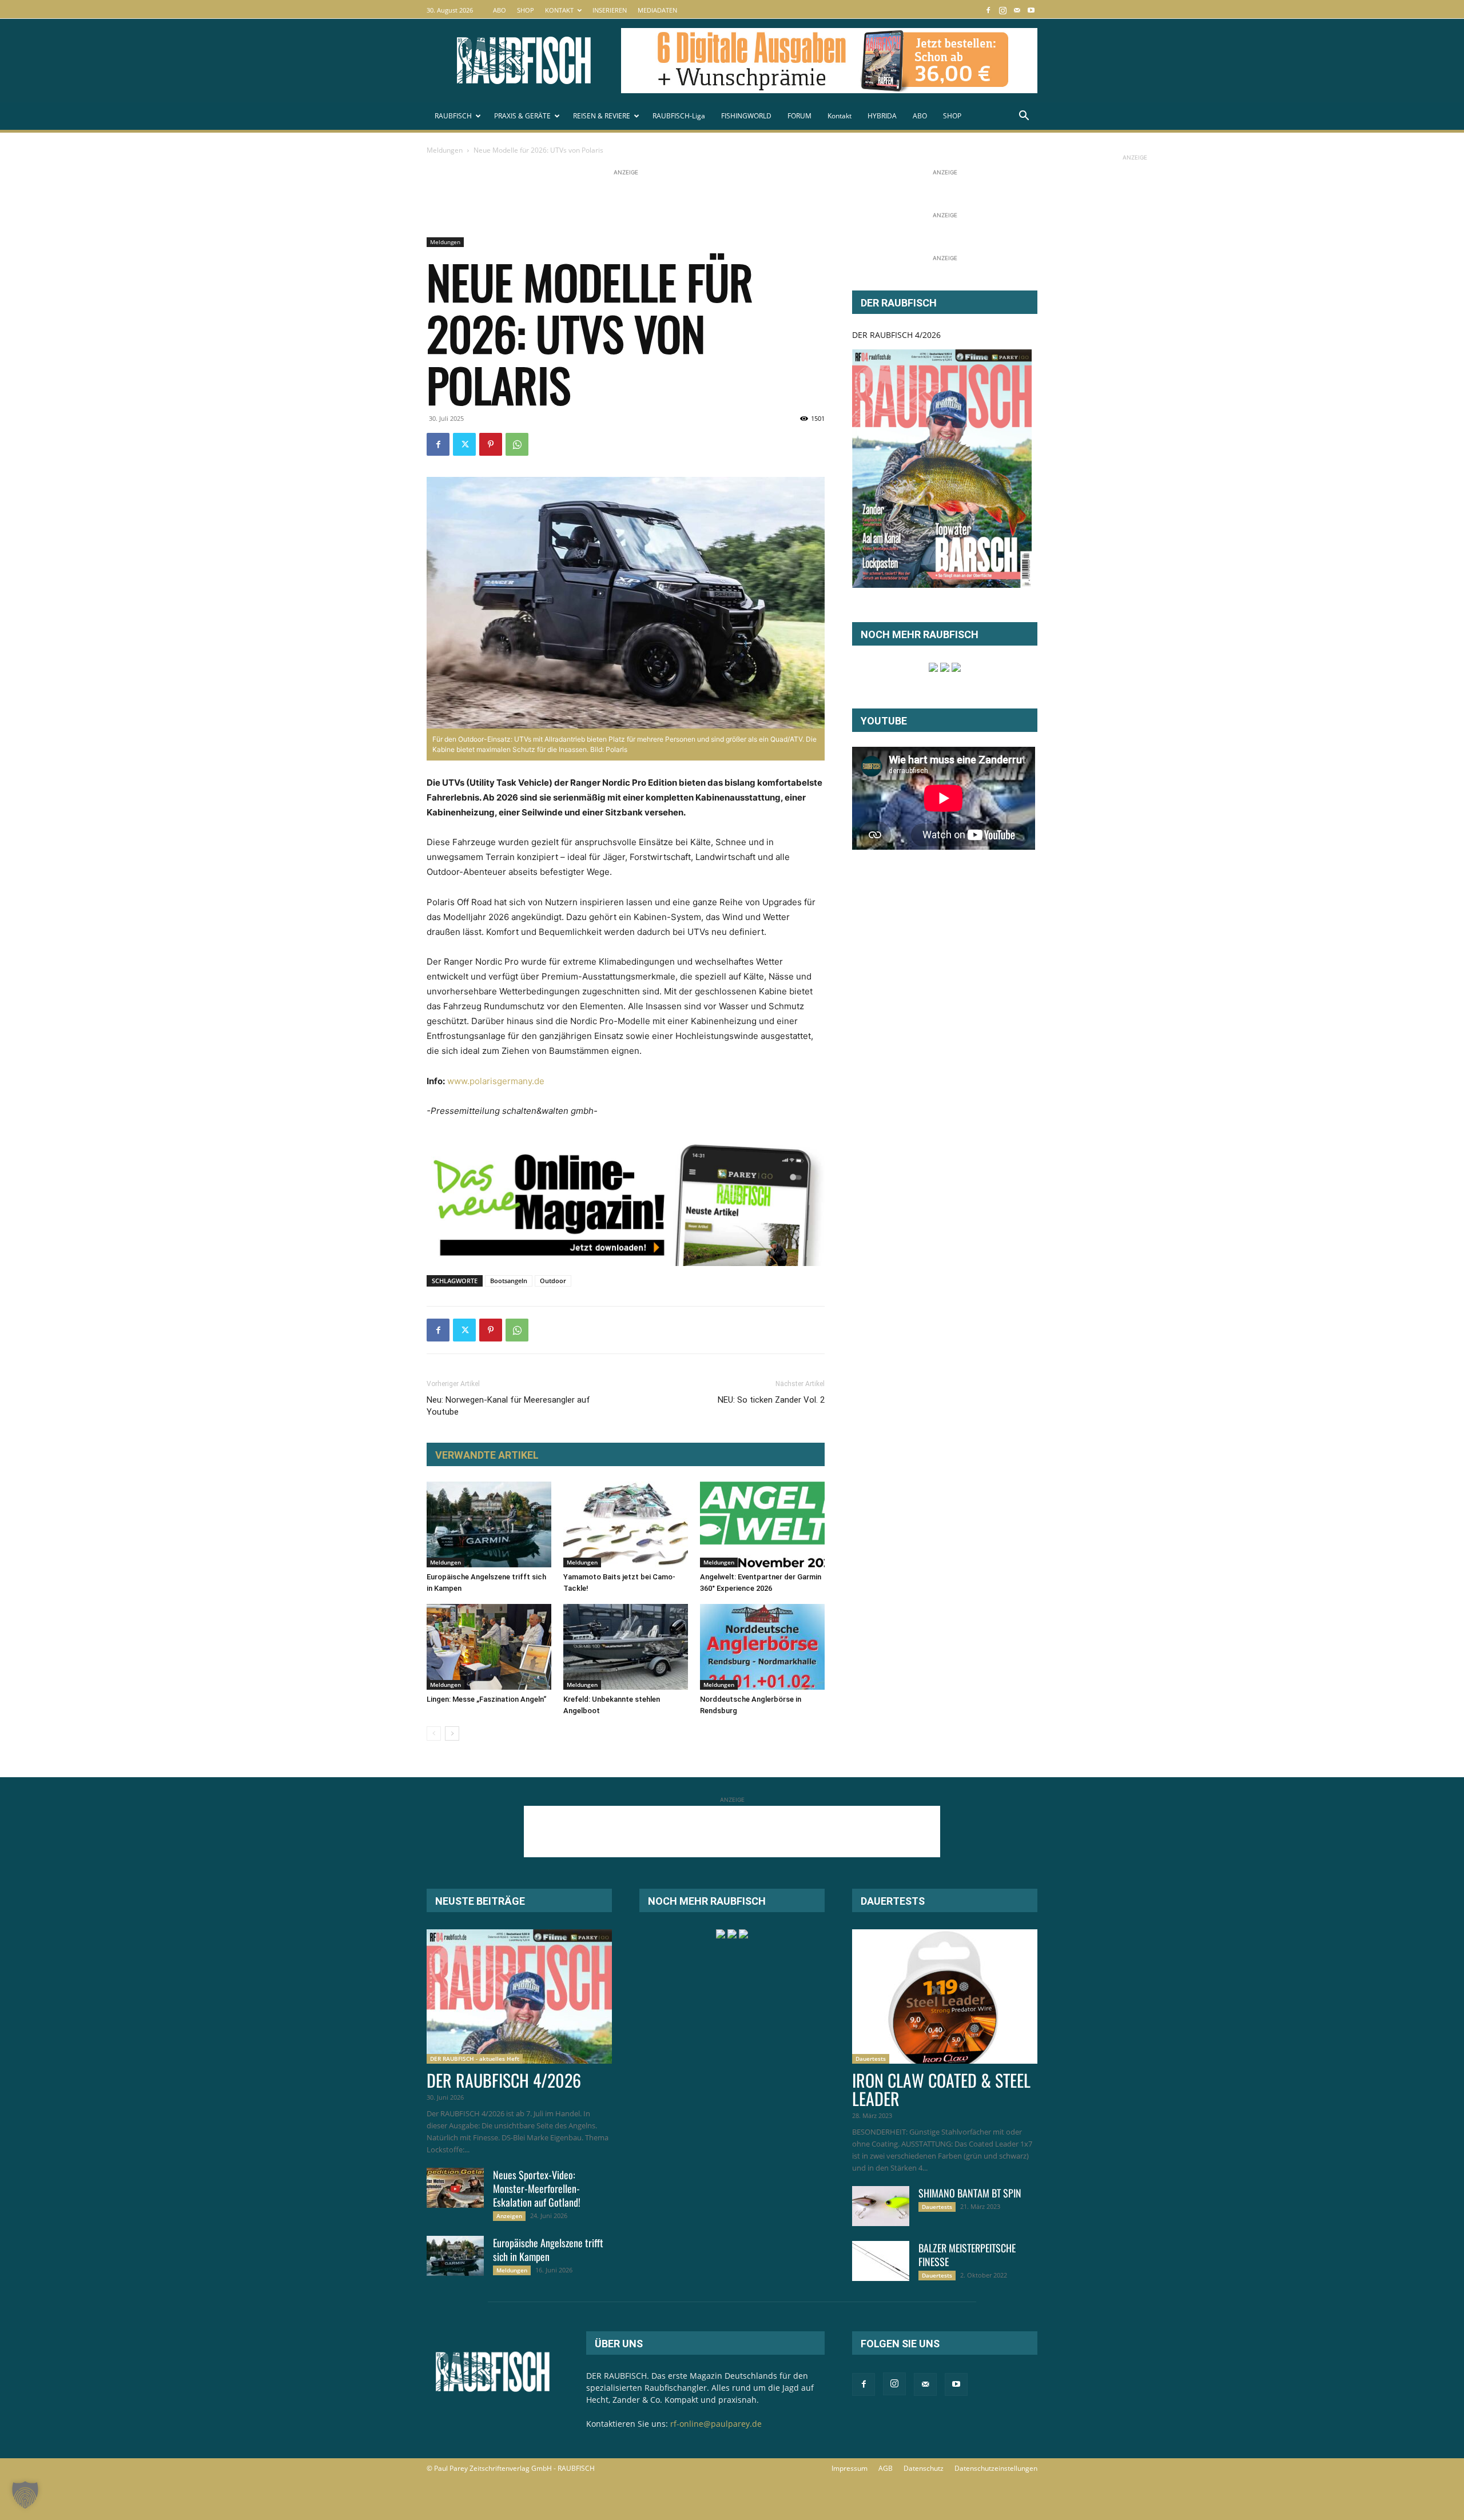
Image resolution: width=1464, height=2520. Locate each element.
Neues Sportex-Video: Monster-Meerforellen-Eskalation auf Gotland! (537, 2188)
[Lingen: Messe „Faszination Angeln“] (489, 1647)
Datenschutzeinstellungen (996, 2468)
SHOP (526, 10)
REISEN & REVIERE (602, 116)
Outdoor (553, 1281)
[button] (1024, 117)
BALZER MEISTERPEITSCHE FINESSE (967, 2255)
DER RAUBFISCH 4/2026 (896, 335)
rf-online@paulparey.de (716, 2424)
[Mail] (1017, 10)
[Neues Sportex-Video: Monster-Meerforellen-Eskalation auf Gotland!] (455, 2188)
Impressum (850, 2468)
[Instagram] (1002, 10)
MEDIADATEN (657, 10)
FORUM (799, 116)
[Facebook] (988, 10)
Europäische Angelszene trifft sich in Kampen (548, 2250)
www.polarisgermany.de (496, 1081)
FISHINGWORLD (746, 116)
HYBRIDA (882, 116)
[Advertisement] (635, 204)
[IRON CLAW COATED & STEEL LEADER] (945, 1997)
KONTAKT (559, 10)
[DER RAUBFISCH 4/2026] (942, 469)
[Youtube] (1031, 10)
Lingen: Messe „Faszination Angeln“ (486, 1699)
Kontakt (840, 116)
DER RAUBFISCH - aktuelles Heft (475, 2059)
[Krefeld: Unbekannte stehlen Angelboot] (626, 1647)
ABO (500, 10)
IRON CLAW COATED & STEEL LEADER (941, 2089)
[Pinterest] (491, 444)
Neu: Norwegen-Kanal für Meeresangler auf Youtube (508, 1406)
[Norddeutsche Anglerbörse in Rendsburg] (762, 1647)
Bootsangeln (509, 1281)
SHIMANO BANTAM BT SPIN (970, 2193)
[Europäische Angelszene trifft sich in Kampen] (489, 1524)
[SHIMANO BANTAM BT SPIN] (881, 2206)
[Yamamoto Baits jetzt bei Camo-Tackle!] (626, 1524)
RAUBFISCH (453, 116)
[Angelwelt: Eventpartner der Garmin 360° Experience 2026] (762, 1524)
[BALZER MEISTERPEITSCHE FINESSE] (881, 2261)
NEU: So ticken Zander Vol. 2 (771, 1400)
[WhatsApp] (517, 444)
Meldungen (445, 150)
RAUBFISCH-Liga (679, 116)
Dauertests (871, 2059)
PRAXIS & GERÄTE (522, 116)
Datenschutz (924, 2468)
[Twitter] (464, 444)
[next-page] (452, 1733)
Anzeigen (509, 2216)
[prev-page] (434, 1733)
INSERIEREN (610, 10)
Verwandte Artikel (487, 1455)
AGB (886, 2468)
